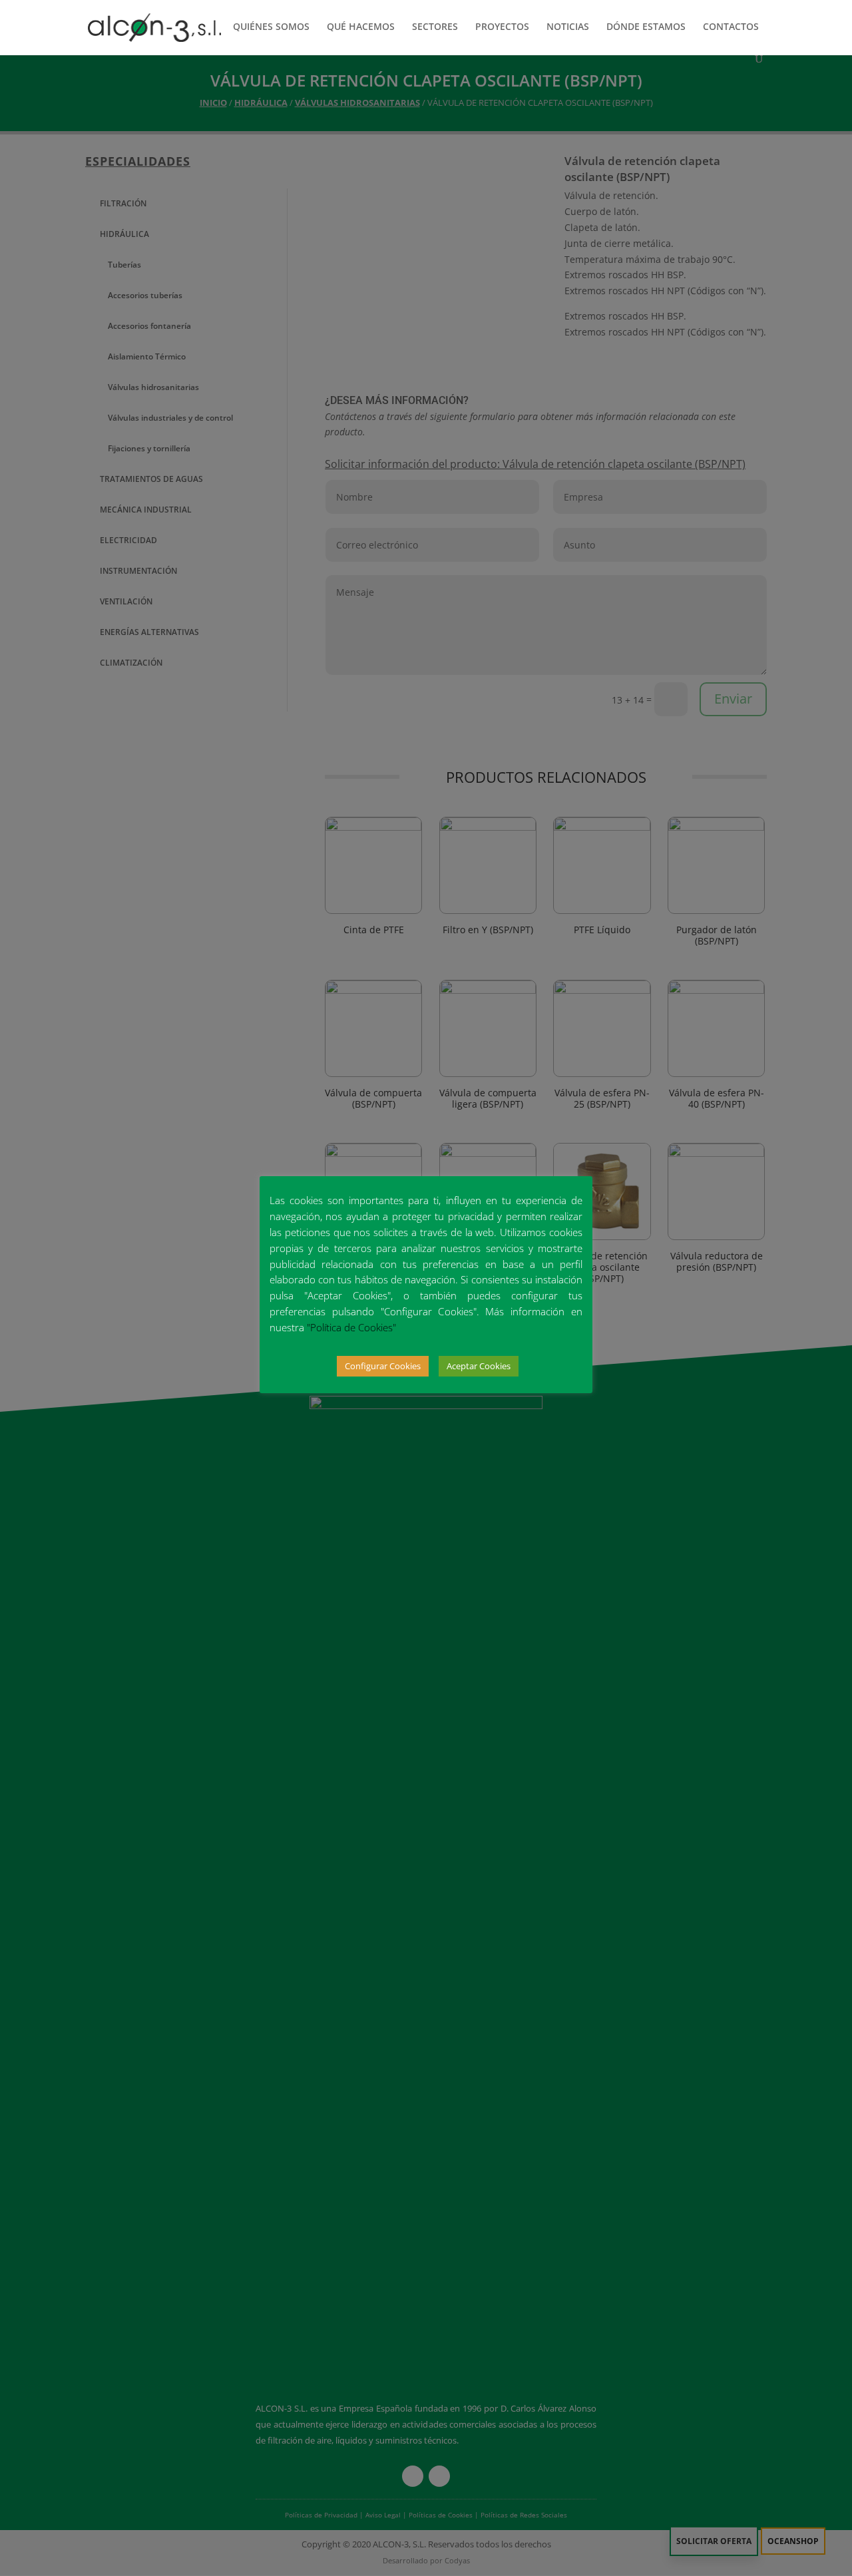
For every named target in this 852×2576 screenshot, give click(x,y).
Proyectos (502, 27)
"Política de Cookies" (351, 1327)
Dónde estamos (646, 27)
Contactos (731, 27)
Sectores (435, 27)
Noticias (568, 27)
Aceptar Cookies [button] (479, 1366)
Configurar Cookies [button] (383, 1366)
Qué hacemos (361, 27)
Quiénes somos (271, 27)
